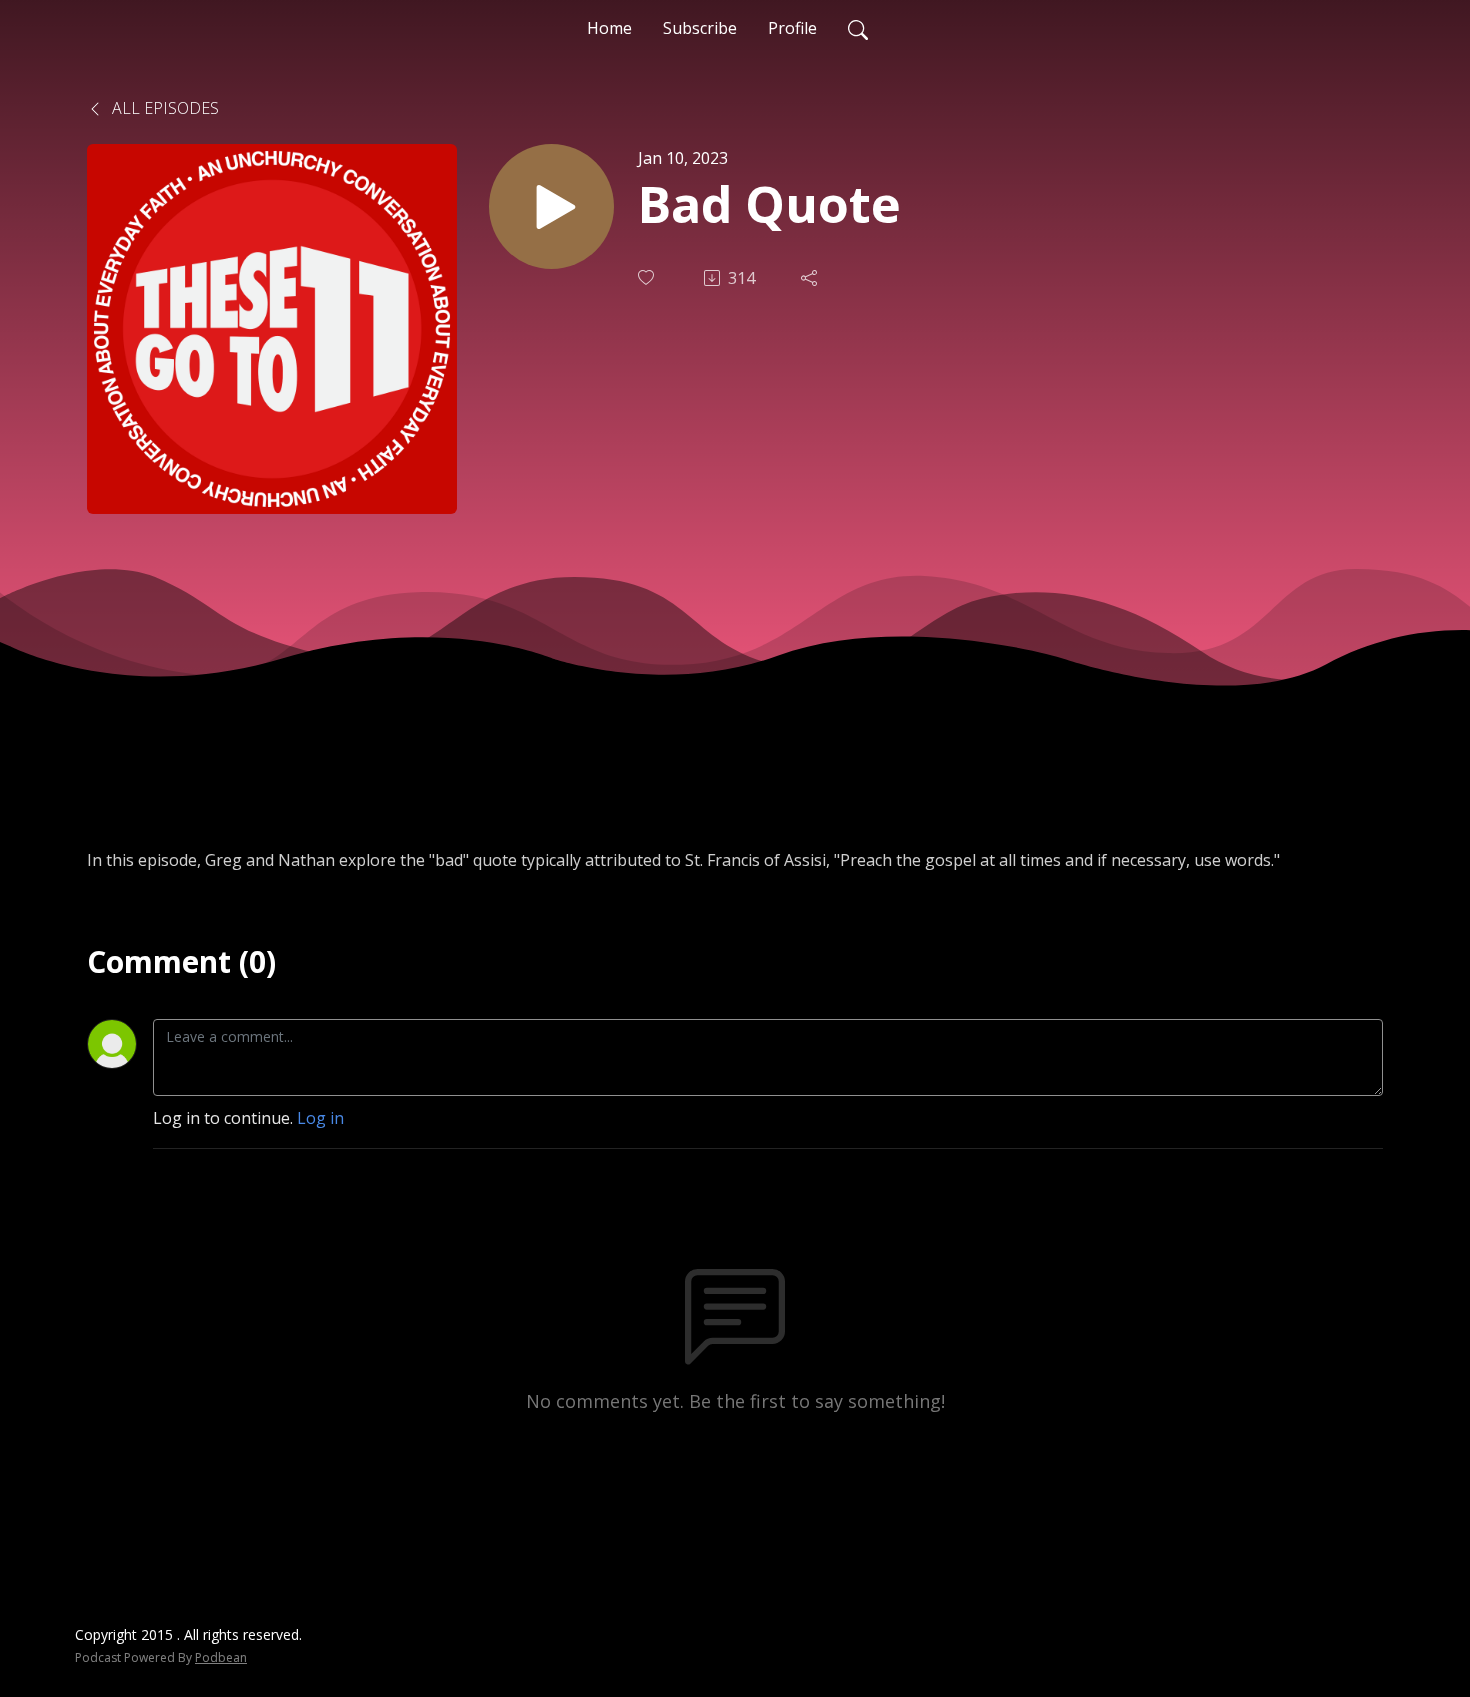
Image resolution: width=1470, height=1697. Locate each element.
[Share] (811, 278)
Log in (320, 1118)
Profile (792, 28)
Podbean (221, 1657)
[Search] (858, 28)
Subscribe (700, 28)
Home (609, 28)
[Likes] (648, 277)
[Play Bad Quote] (551, 206)
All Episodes (163, 108)
